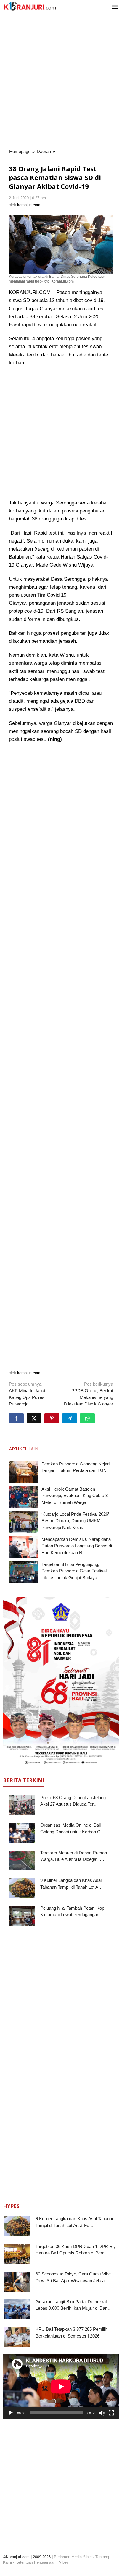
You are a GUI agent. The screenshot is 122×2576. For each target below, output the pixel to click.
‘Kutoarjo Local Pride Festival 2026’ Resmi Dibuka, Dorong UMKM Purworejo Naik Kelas (75, 1521)
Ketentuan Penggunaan (35, 2562)
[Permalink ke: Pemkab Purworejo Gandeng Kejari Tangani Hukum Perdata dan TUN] (24, 1472)
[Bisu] (102, 2413)
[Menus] (115, 7)
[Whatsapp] (87, 1418)
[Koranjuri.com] (30, 6)
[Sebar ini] (16, 1418)
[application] (61, 2386)
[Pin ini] (52, 1418)
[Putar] (11, 2413)
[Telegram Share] (70, 1418)
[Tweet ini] (34, 1418)
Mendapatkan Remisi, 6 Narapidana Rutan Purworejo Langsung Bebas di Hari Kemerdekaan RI (77, 1546)
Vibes (64, 2562)
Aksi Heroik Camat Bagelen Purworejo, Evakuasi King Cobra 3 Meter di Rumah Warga (75, 1496)
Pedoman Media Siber (73, 2557)
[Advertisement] (61, 81)
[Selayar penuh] (111, 2413)
